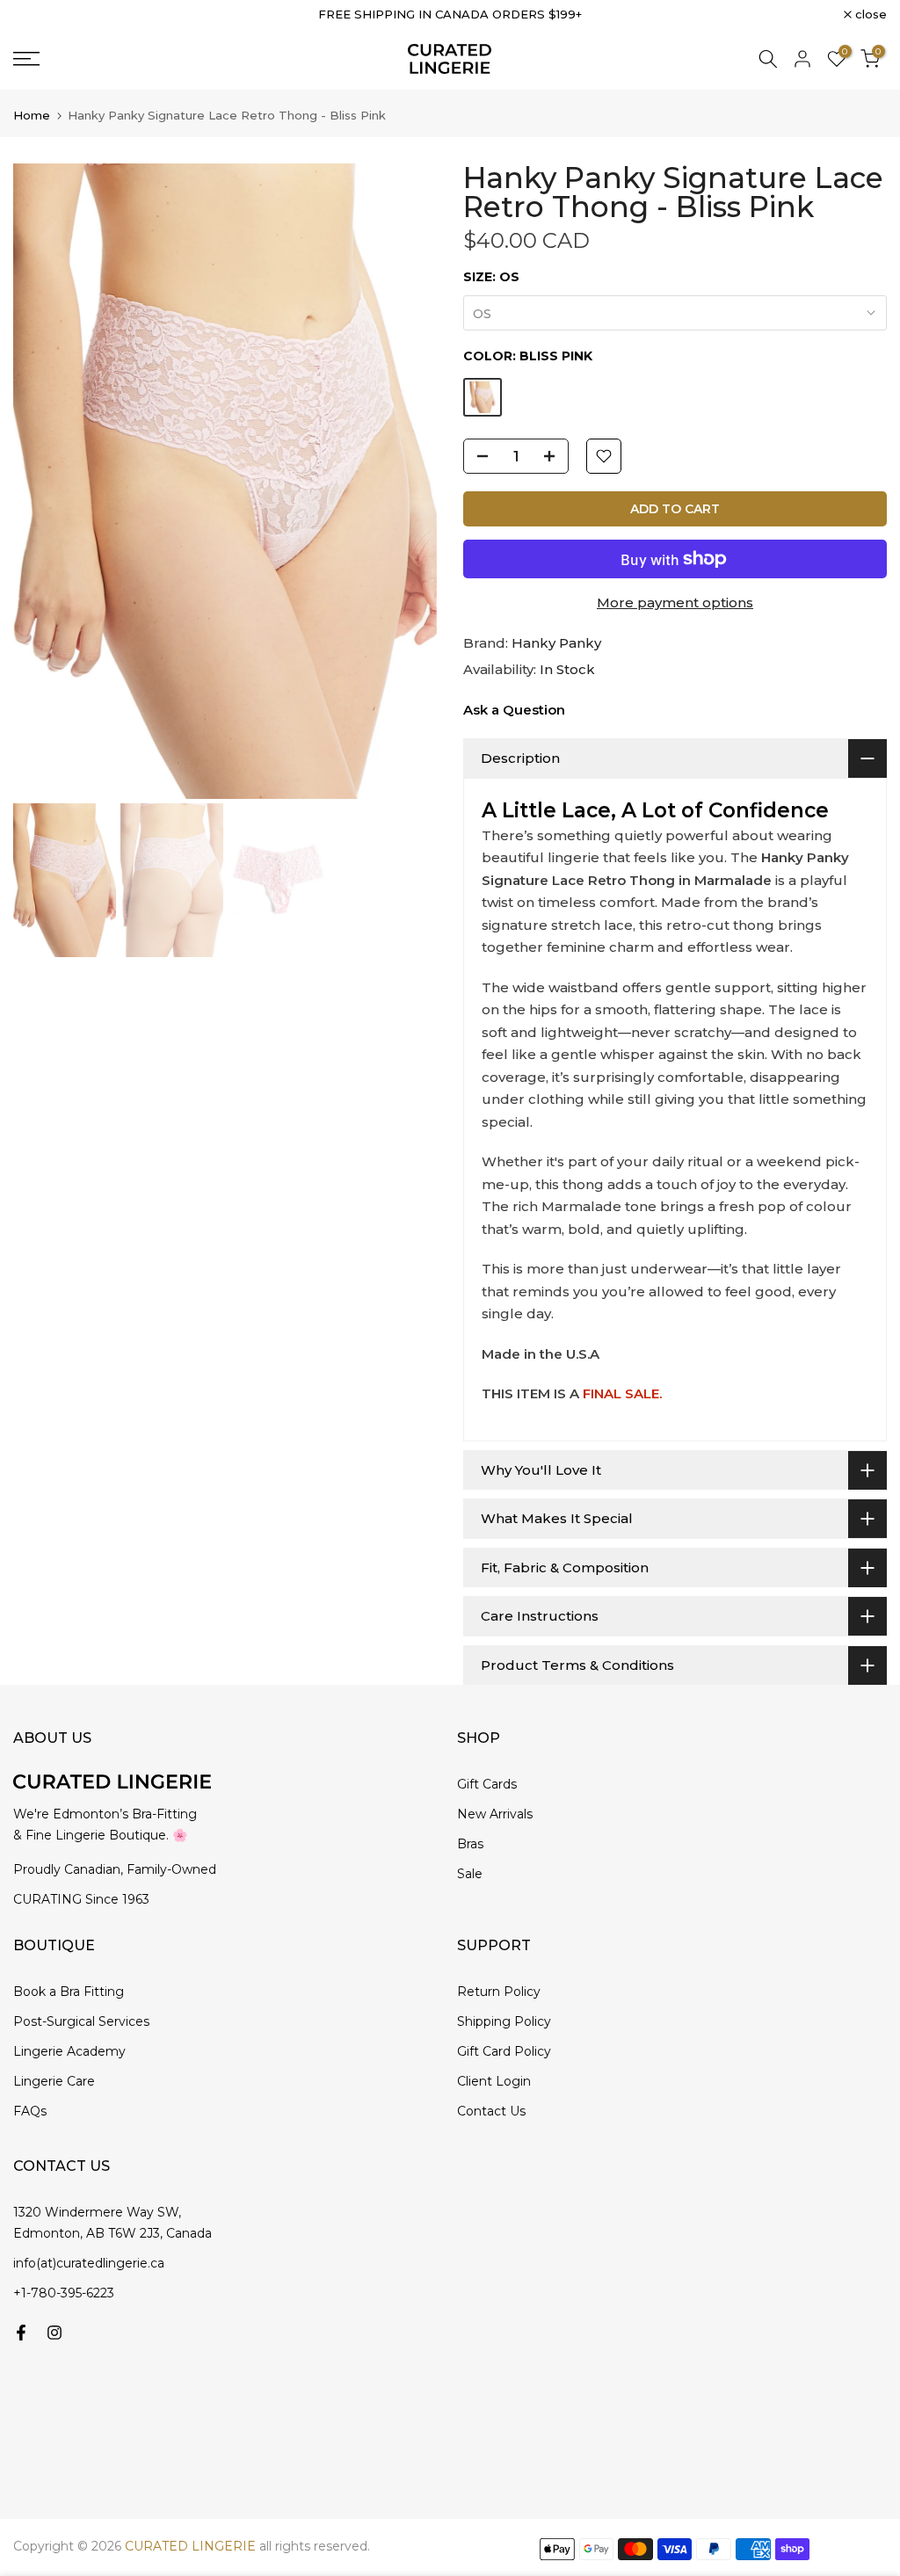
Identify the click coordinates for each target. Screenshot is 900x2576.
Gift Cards (487, 1784)
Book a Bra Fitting (69, 1992)
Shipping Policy (504, 2021)
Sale (470, 1874)
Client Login (494, 2081)
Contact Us (491, 2111)
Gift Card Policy (504, 2051)
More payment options (675, 602)
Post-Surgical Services (81, 2021)
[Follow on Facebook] (21, 2333)
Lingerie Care (54, 2081)
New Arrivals (495, 1814)
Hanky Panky (556, 643)
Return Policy (499, 1992)
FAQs (30, 2111)
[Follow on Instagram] (54, 2333)
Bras (470, 1844)
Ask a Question (514, 710)
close (39, 15)
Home (32, 116)
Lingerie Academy (69, 2051)
